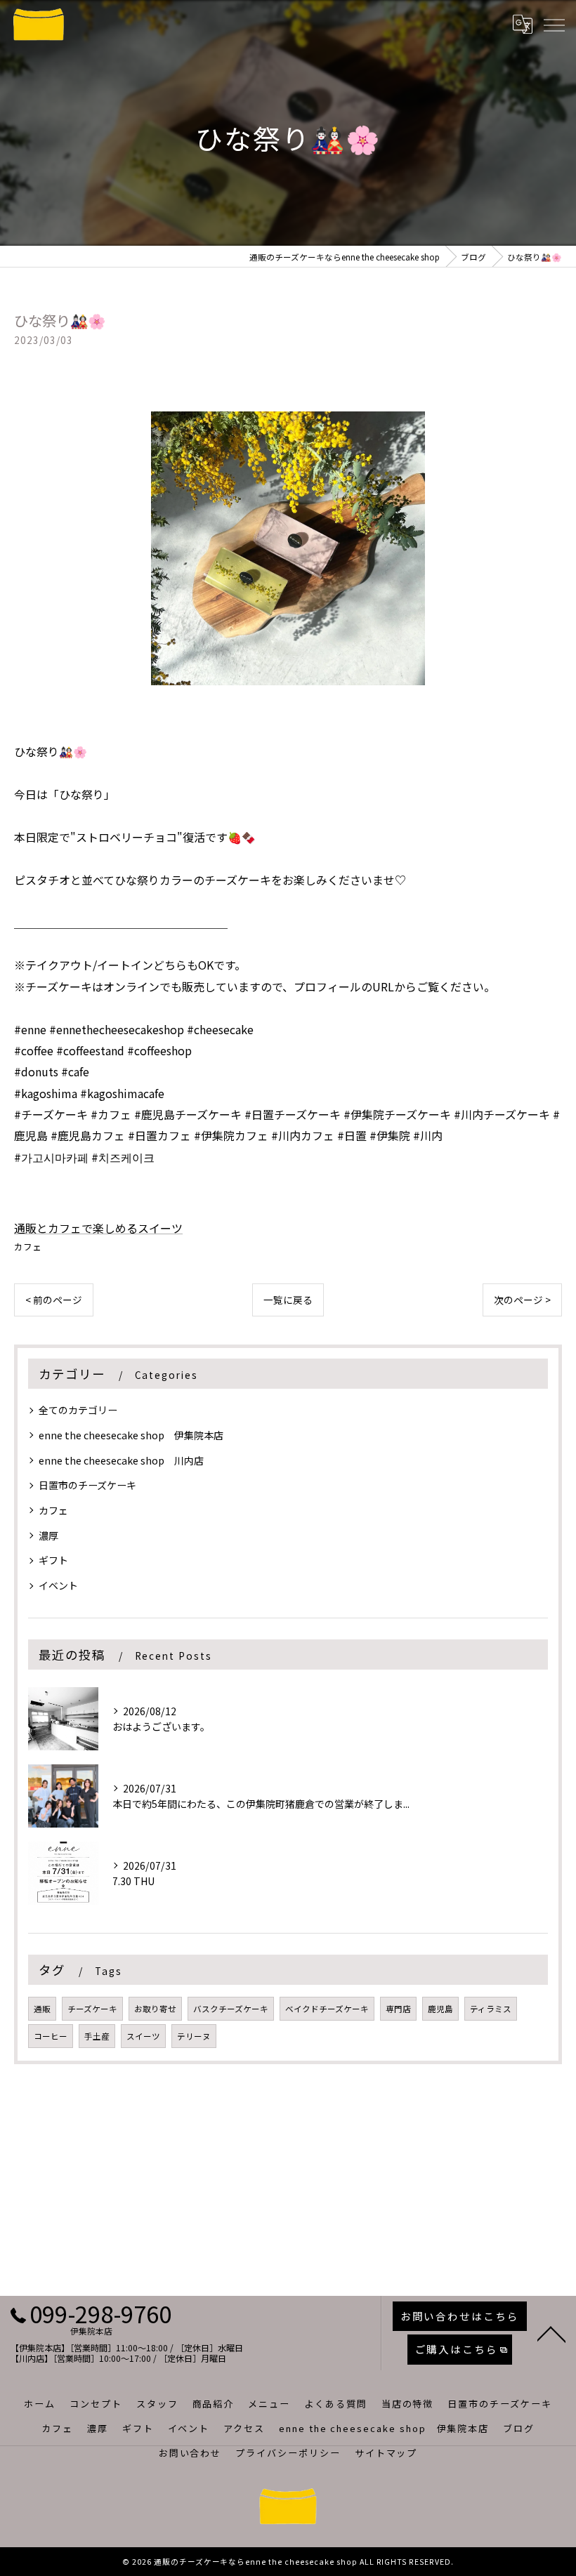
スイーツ (143, 2036)
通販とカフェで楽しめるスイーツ (98, 1228)
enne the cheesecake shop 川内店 (121, 1460)
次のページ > (522, 1300)
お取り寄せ (155, 2009)
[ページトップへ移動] (551, 2333)
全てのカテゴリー (78, 1410)
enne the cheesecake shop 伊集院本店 (131, 1435)
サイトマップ (386, 2453)
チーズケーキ (92, 2009)
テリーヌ (194, 2036)
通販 (42, 2009)
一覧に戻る (288, 1300)
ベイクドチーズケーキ (327, 2009)
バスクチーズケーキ (231, 2009)
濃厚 (48, 1535)
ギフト (53, 1560)
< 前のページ (54, 1300)
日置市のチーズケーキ (87, 1485)
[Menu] (554, 25)
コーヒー (51, 2036)
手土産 (97, 2036)
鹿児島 (440, 2009)
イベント (58, 1585)
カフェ (28, 1247)
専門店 (398, 2009)
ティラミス (491, 2009)
